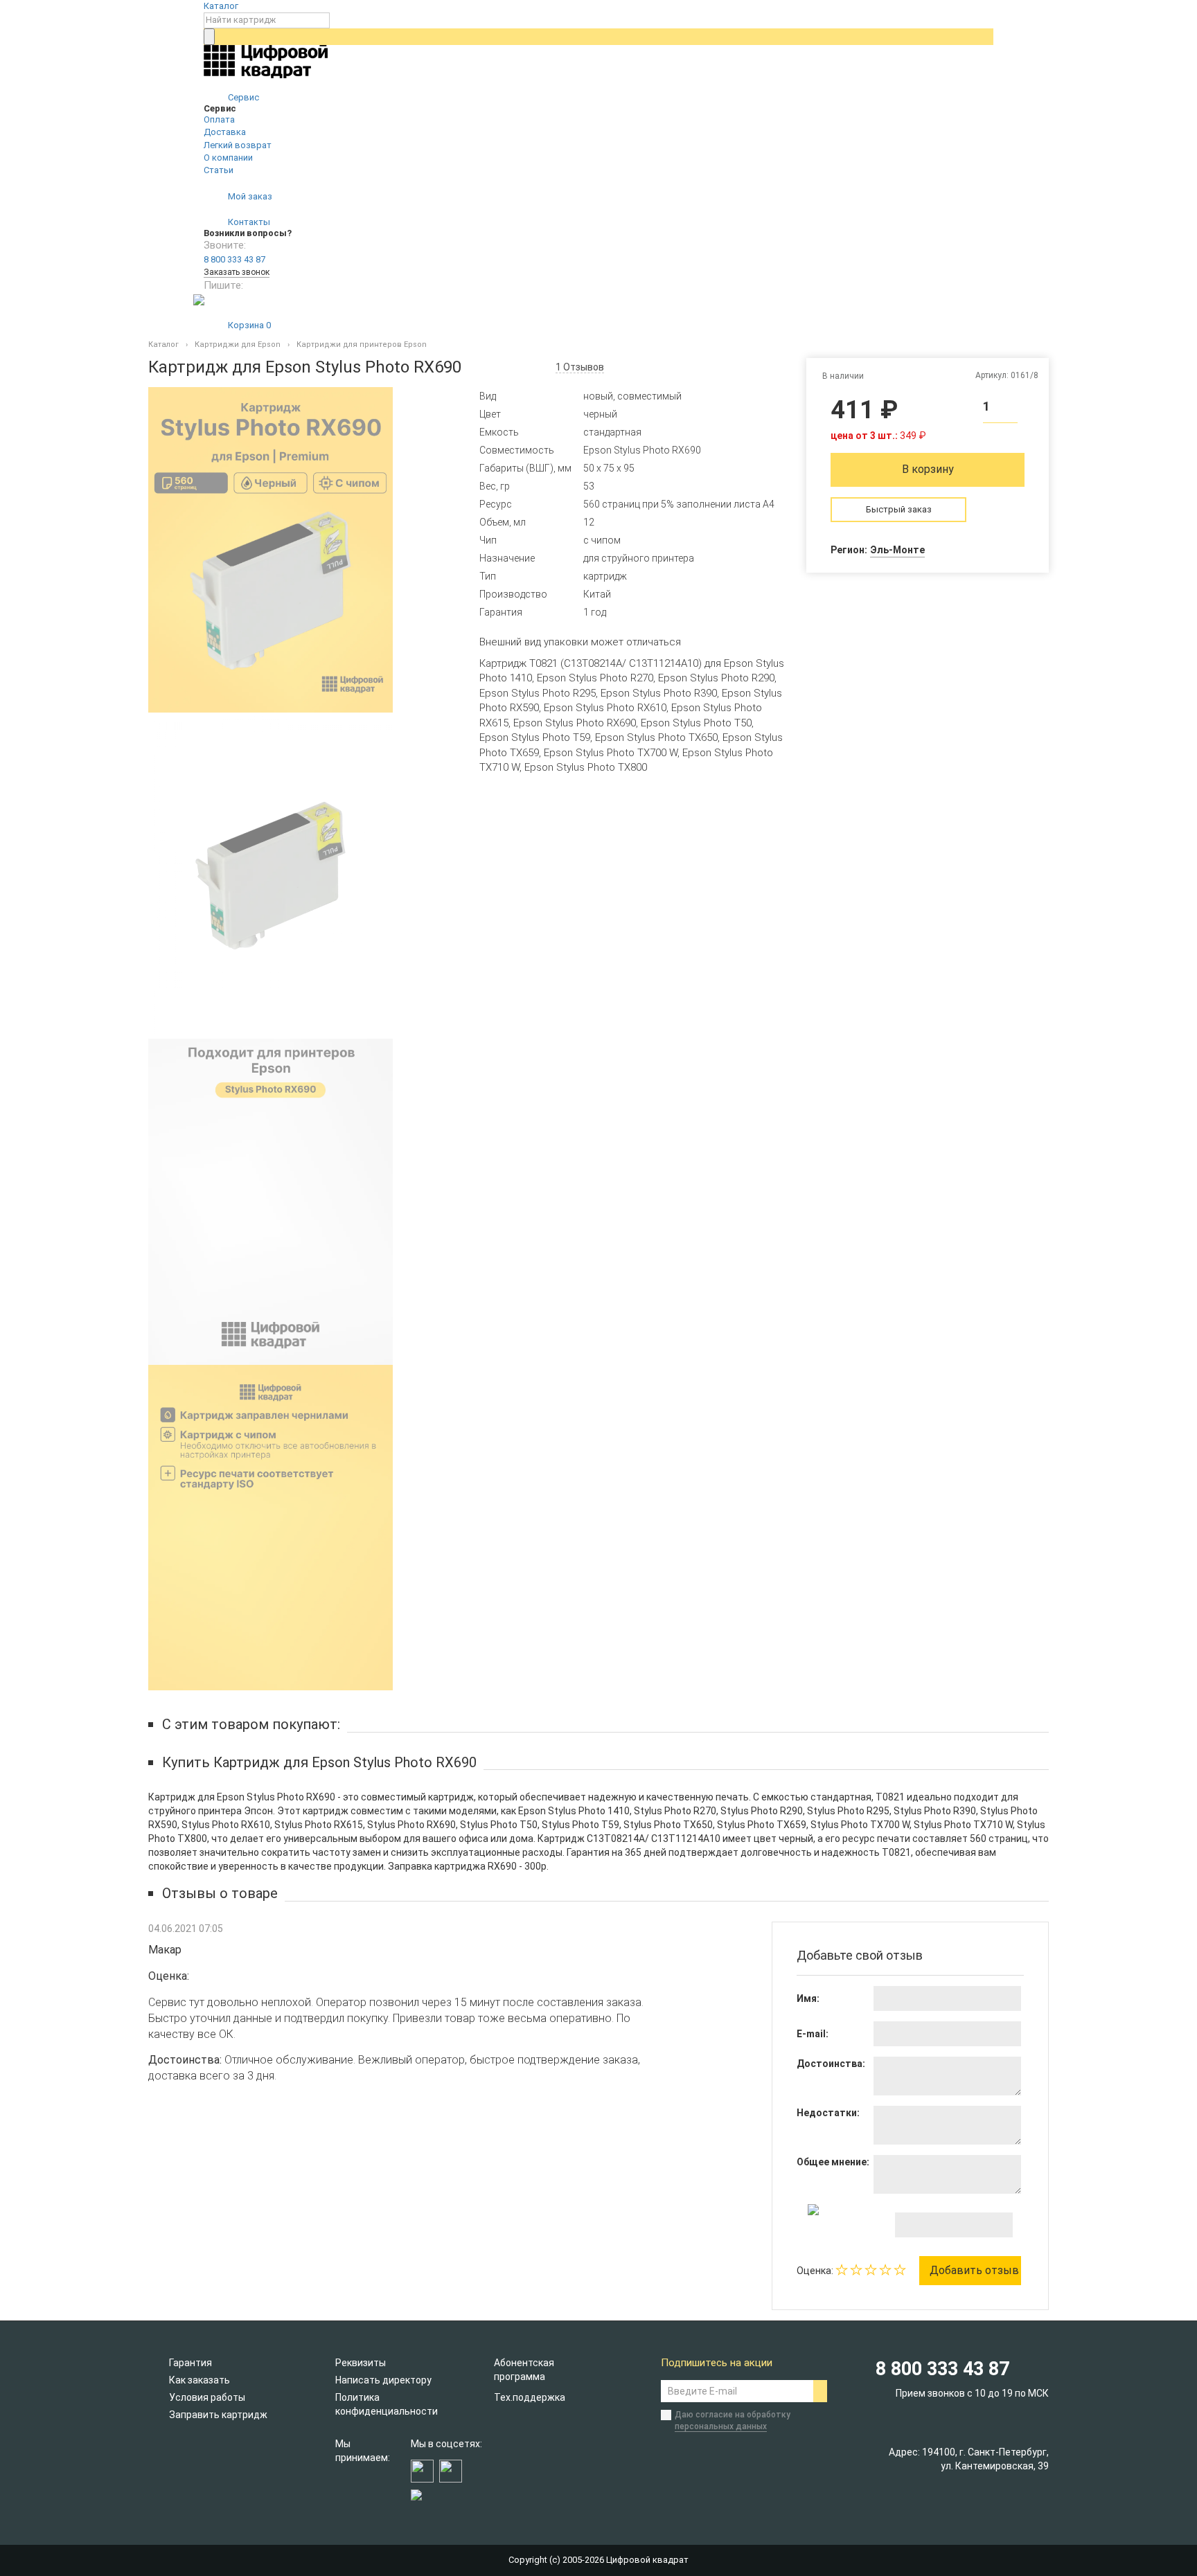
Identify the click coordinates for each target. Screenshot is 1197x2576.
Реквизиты (361, 2363)
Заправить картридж (218, 2415)
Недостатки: (828, 2113)
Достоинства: (831, 2064)
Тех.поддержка (530, 2397)
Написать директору (383, 2380)
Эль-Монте (897, 550)
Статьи (219, 170)
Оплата (219, 119)
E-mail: (813, 2034)
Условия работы (207, 2397)
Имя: (808, 1998)
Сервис (242, 97)
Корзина (248, 325)
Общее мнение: (833, 2162)
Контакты (248, 222)
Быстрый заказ (899, 509)
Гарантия (190, 2363)
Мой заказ (249, 196)
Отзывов (580, 367)
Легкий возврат (238, 145)
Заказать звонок (237, 272)
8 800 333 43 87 (234, 259)
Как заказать (199, 2380)
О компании (228, 158)
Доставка (225, 132)
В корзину (928, 469)
